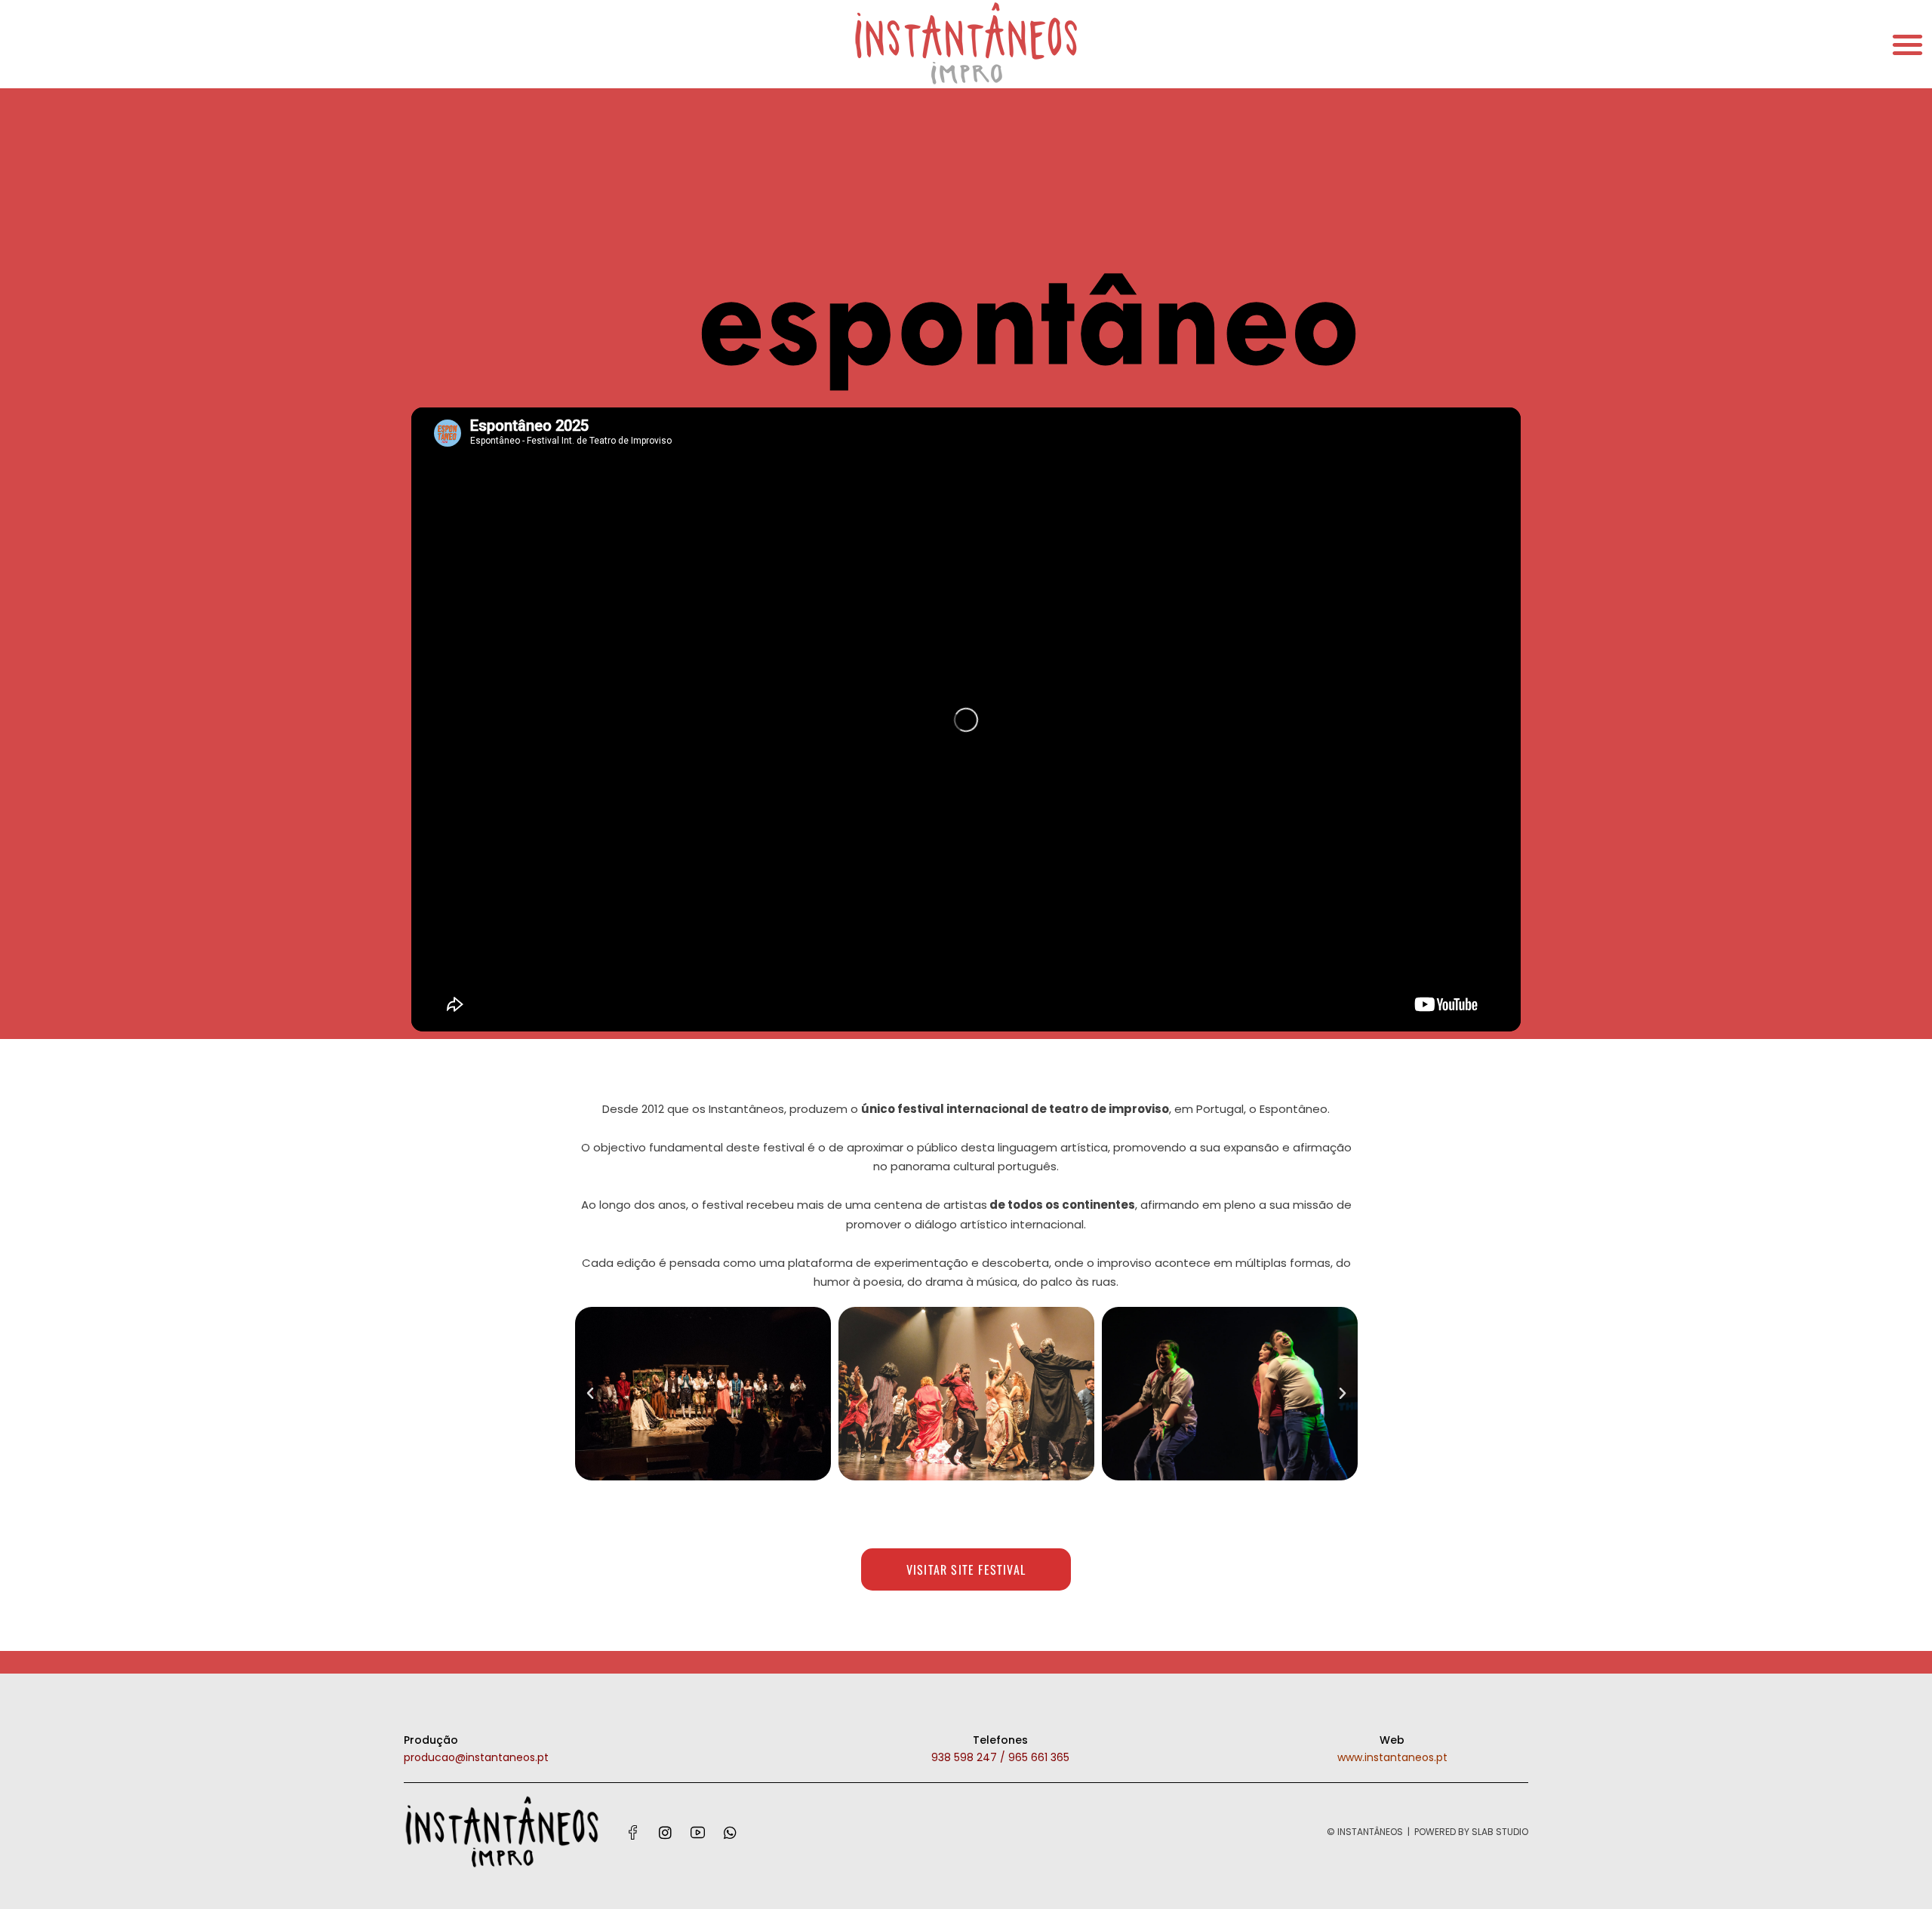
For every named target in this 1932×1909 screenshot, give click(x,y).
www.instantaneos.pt (1392, 1757)
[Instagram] (666, 1832)
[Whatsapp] (731, 1832)
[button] (1907, 44)
